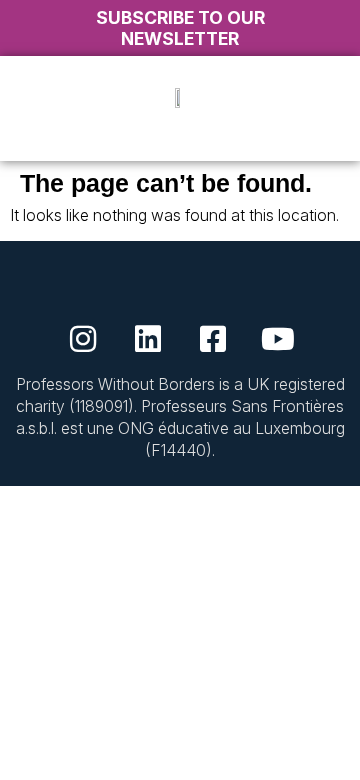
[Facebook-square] (213, 339)
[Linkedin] (148, 339)
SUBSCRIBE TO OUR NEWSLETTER (180, 28)
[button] (180, 139)
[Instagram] (83, 339)
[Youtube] (278, 339)
